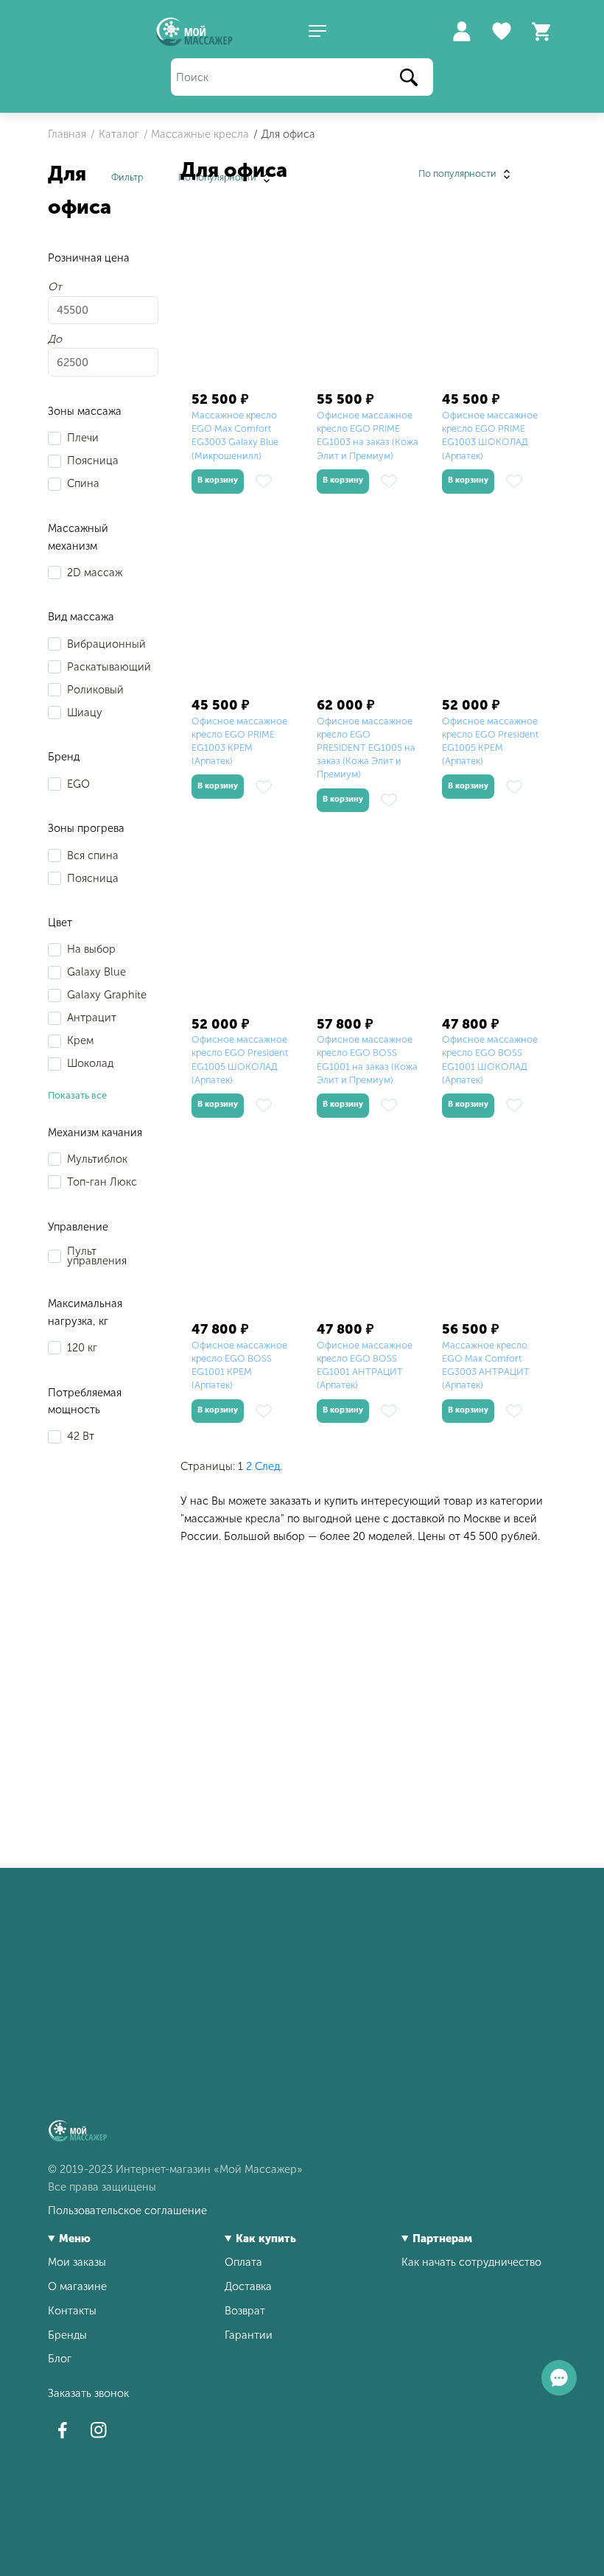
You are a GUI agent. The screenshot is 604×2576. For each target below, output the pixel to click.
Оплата (243, 2262)
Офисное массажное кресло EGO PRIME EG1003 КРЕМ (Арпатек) (239, 741)
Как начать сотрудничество (471, 2262)
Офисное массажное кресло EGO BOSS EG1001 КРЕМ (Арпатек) (239, 1365)
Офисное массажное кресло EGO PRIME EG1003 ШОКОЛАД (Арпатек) (490, 435)
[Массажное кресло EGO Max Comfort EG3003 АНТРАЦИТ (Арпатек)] (494, 1231)
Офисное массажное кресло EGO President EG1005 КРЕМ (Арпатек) (490, 741)
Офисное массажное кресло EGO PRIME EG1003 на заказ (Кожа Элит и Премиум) (368, 435)
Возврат (245, 2311)
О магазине (77, 2286)
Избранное (502, 32)
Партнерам (442, 2239)
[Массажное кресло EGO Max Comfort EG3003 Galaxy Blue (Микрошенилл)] (243, 301)
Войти (461, 32)
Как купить (266, 2239)
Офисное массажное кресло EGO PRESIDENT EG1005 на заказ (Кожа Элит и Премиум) (366, 748)
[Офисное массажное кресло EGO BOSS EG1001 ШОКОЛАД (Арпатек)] (494, 925)
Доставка (248, 2286)
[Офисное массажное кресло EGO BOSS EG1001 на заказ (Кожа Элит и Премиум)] (368, 925)
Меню (75, 2239)
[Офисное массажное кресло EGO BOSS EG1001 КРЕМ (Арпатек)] (243, 1231)
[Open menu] (317, 32)
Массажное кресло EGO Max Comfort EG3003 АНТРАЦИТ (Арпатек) (486, 1365)
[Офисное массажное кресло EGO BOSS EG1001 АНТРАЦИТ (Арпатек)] (368, 1231)
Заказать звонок (88, 2393)
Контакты (72, 2311)
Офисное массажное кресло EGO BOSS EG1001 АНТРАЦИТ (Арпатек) (365, 1365)
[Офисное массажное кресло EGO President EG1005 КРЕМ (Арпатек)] (494, 607)
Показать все (77, 1095)
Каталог (119, 134)
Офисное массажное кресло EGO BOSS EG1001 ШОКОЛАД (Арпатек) (490, 1060)
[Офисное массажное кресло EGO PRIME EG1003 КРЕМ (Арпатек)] (243, 607)
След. (268, 1466)
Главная (67, 134)
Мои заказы (77, 2262)
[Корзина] (541, 32)
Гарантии (249, 2335)
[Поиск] (409, 78)
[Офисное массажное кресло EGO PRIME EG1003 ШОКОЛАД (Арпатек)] (494, 301)
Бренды (67, 2335)
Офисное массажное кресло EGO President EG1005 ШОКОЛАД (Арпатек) (240, 1060)
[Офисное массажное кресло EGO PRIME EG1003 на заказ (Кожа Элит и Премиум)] (368, 301)
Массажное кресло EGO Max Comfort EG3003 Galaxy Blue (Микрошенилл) (235, 435)
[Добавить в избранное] (264, 481)
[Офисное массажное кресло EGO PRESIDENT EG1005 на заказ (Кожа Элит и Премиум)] (368, 607)
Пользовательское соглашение (127, 2211)
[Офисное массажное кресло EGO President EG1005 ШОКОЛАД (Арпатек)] (243, 925)
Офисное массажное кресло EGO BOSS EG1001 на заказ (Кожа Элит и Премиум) (367, 1060)
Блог (60, 2359)
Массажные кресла (200, 134)
